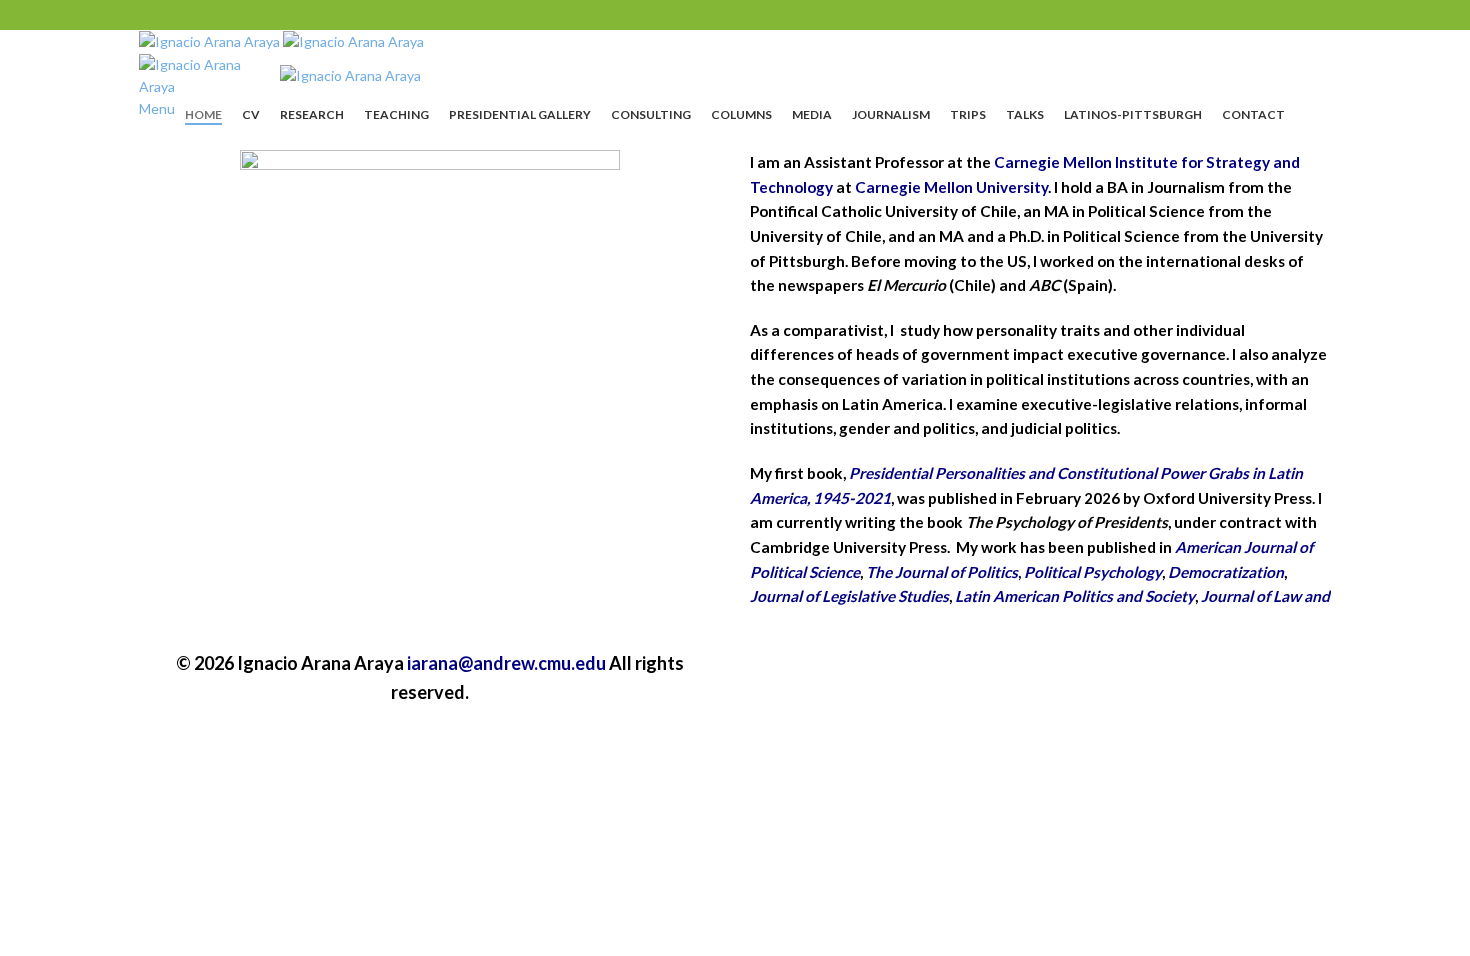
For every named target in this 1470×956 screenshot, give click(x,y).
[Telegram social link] (787, 15)
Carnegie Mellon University (951, 187)
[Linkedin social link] (761, 15)
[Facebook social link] (683, 15)
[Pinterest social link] (735, 15)
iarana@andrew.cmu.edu (506, 663)
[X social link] (709, 15)
